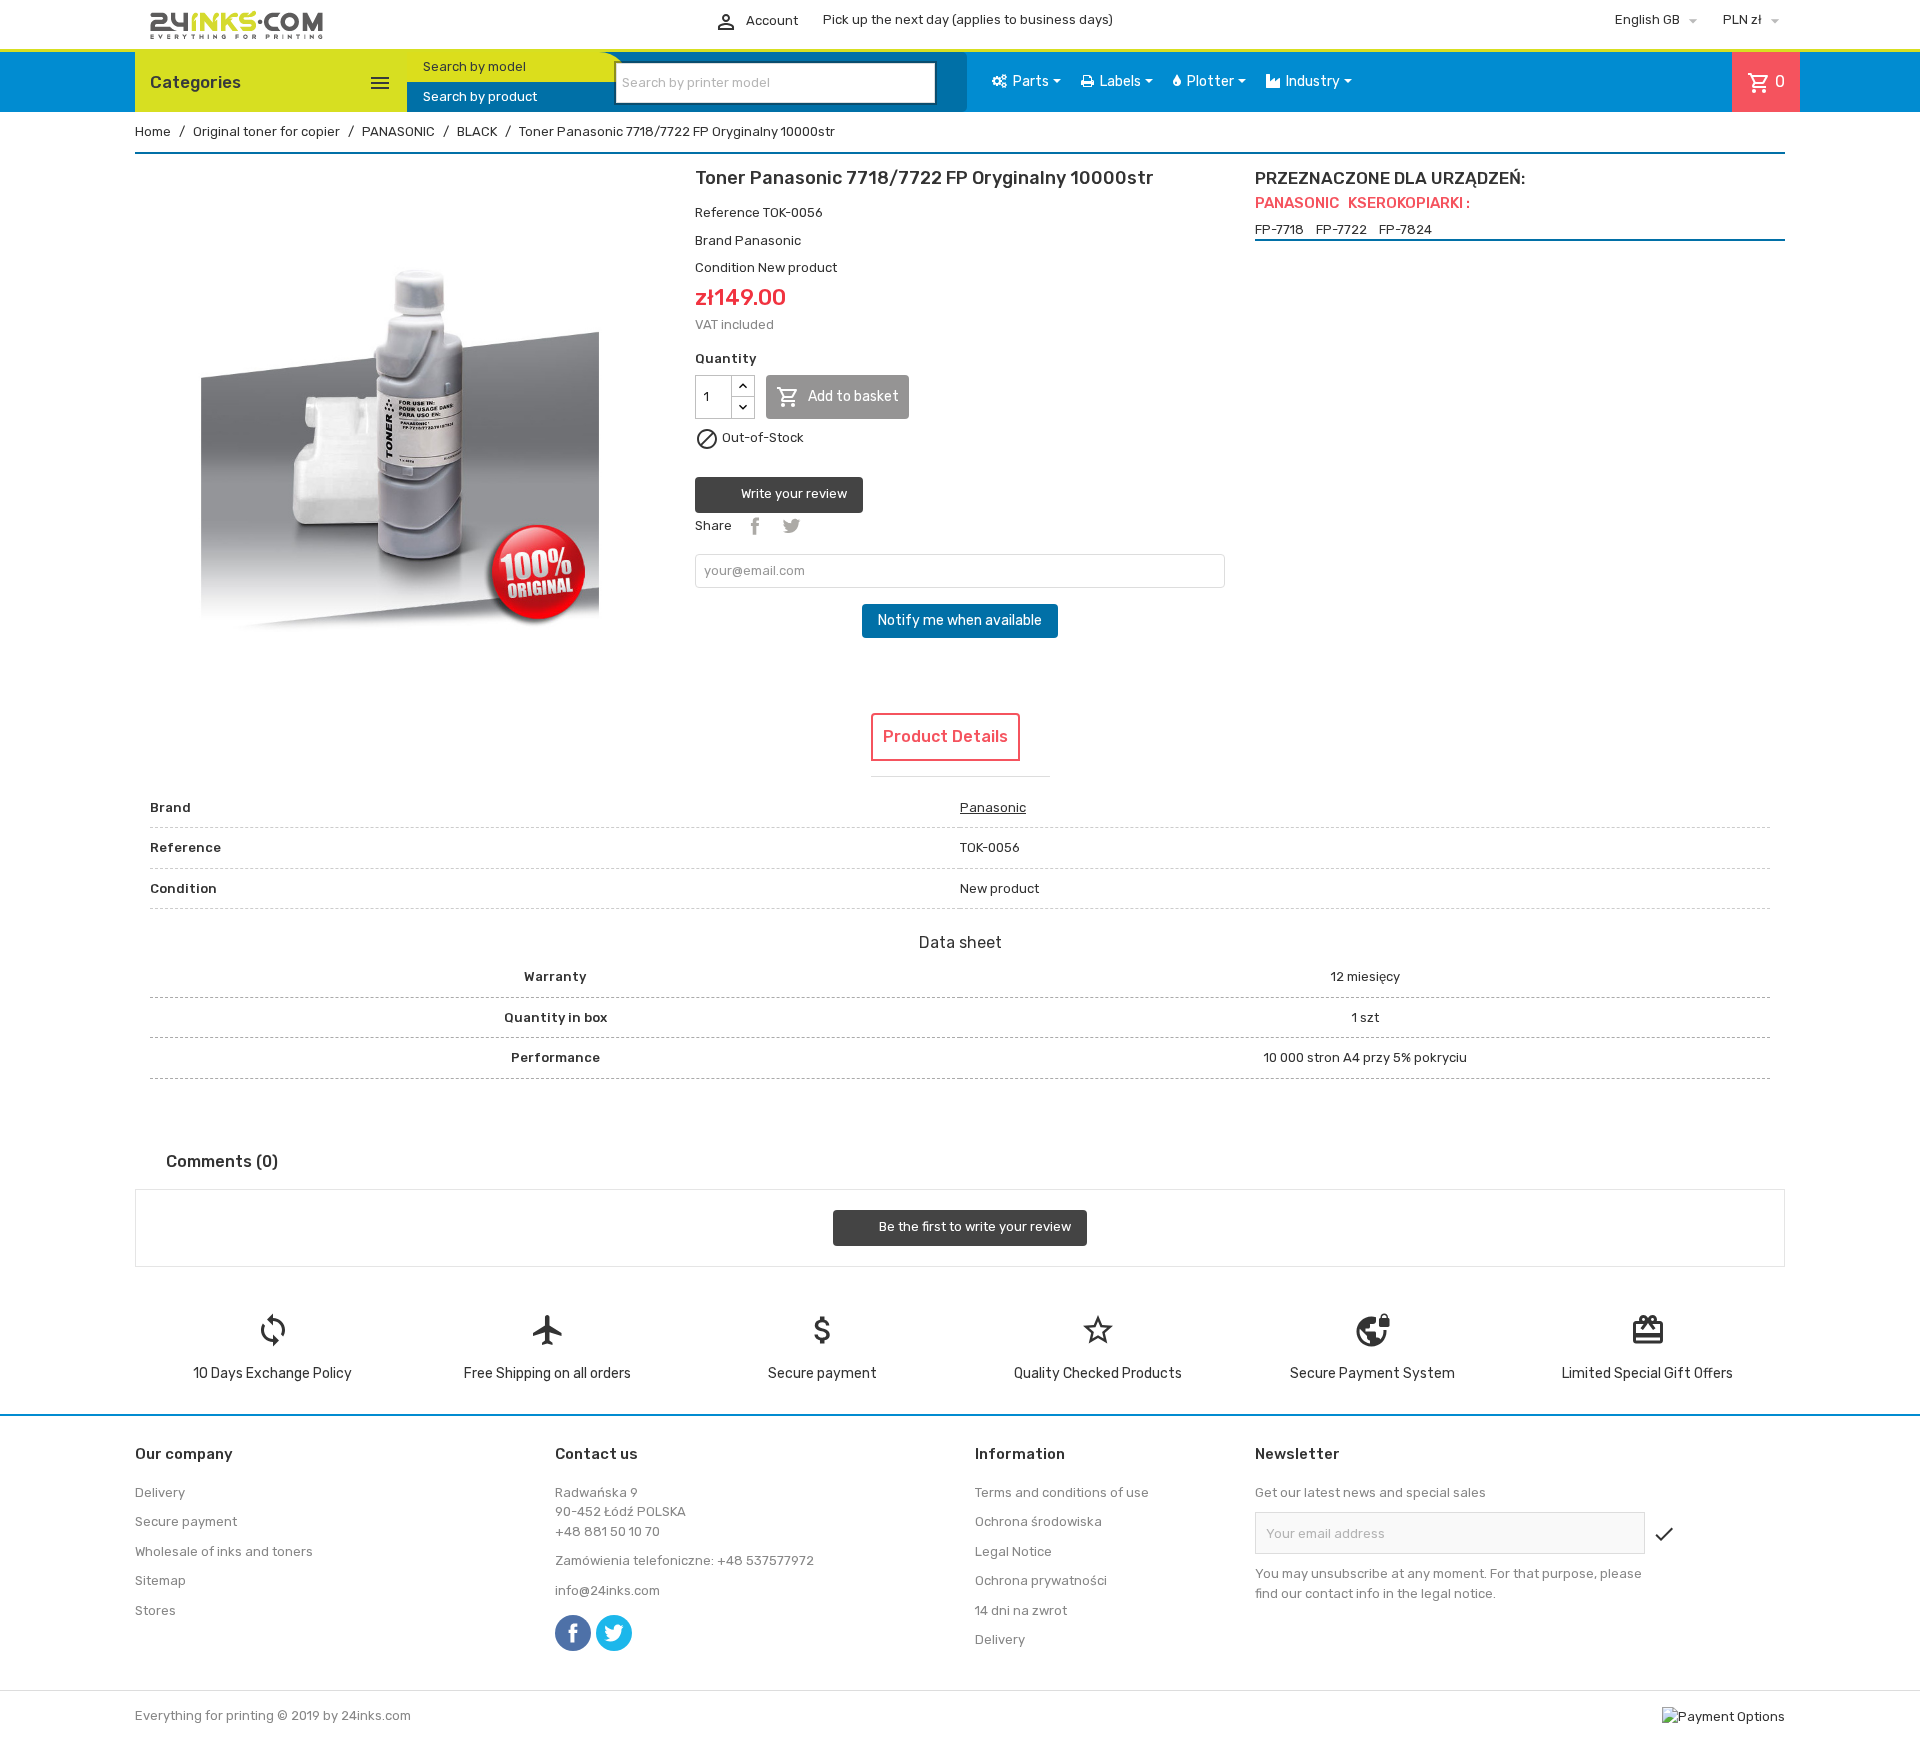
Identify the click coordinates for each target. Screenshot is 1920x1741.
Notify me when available (960, 620)
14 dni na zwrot (1021, 1610)
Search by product (480, 96)
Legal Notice (1013, 1551)
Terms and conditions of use (1062, 1492)
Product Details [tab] (945, 736)
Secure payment (186, 1521)
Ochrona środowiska (1038, 1521)
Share (755, 526)
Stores (155, 1610)
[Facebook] (573, 1633)
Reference (727, 212)
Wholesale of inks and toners (224, 1551)
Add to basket (837, 397)
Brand (713, 240)
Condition (725, 267)
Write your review (792, 493)
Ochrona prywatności (1041, 1580)
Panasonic (768, 240)
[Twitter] (614, 1633)
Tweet (791, 526)
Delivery (160, 1492)
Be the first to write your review (973, 1227)
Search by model (474, 66)
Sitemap (160, 1580)
